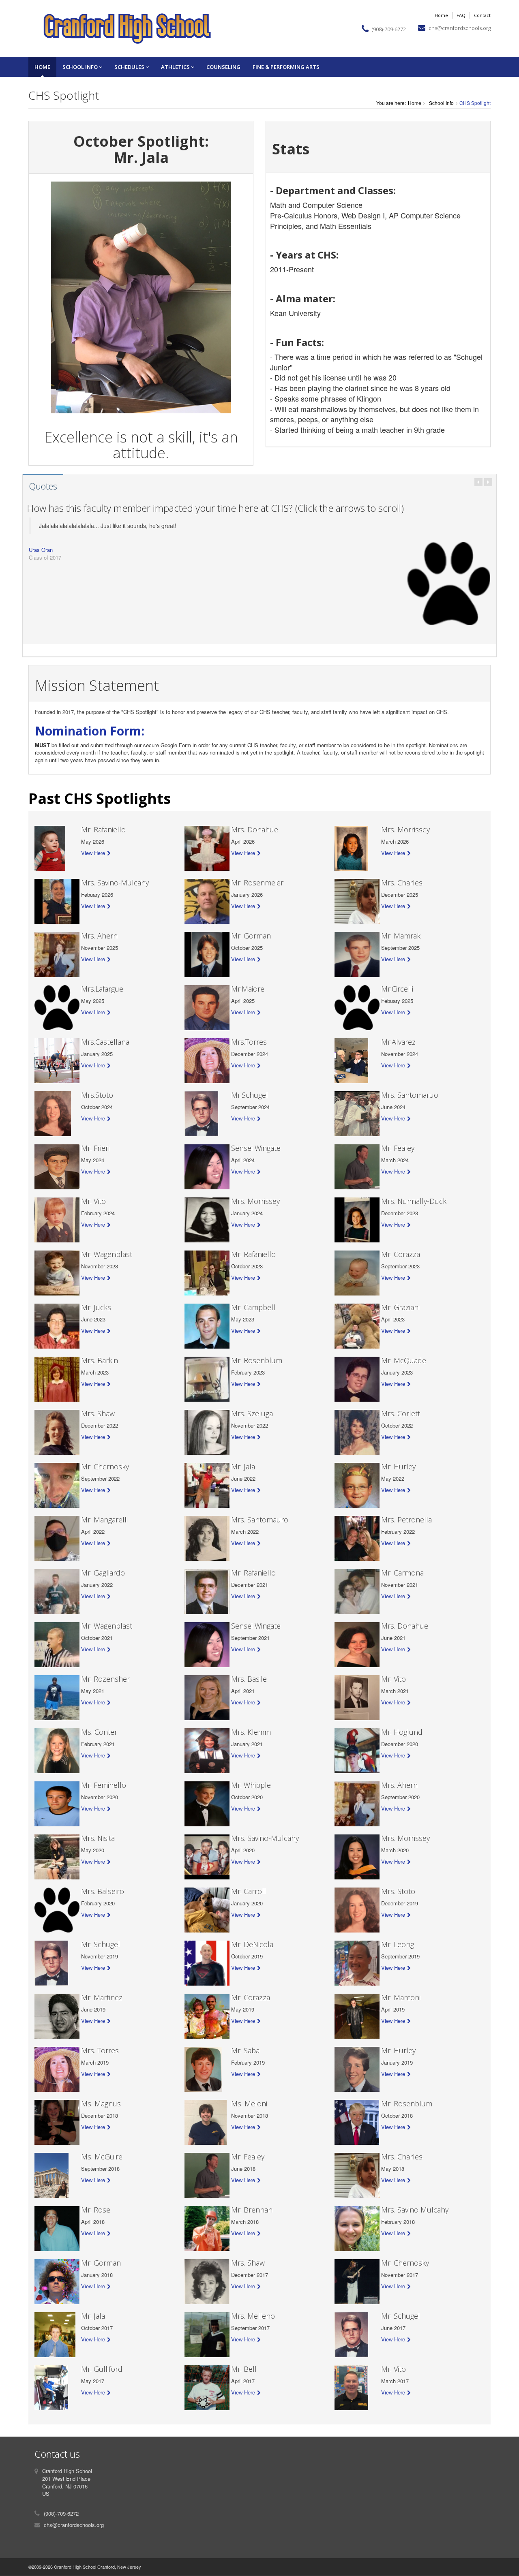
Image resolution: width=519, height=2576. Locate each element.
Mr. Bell (244, 2369)
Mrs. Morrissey (405, 829)
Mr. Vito (93, 1201)
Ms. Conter (99, 1732)
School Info (81, 67)
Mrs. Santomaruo (410, 1095)
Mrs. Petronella (406, 1520)
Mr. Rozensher (105, 1679)
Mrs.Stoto (97, 1095)
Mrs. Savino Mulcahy (415, 2210)
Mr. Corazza (401, 1254)
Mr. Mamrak (401, 936)
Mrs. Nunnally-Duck (414, 1201)
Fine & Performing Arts (286, 67)
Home (441, 15)
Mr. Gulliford (102, 2369)
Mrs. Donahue (255, 829)
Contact (482, 15)
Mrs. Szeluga (252, 1413)
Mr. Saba (245, 2050)
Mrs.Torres (249, 1042)
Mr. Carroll (249, 1891)
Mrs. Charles (402, 883)
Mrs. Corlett (401, 1413)
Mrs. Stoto (398, 1891)
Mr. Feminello (104, 1785)
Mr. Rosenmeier (257, 883)
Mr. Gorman (251, 936)
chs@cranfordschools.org (460, 28)
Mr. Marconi (401, 1997)
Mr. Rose (96, 2210)
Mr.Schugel (250, 1095)
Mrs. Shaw (98, 1413)
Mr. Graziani (400, 1307)
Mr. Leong (398, 1944)
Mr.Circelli (397, 989)
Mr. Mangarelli (104, 1520)
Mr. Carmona (402, 1573)
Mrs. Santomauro (260, 1520)
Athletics (176, 67)
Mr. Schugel (101, 1944)
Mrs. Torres (100, 2050)
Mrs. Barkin (100, 1360)
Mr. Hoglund (402, 1732)
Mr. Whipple (251, 1785)
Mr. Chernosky (105, 1467)
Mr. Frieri (95, 1148)
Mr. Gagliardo (103, 1573)
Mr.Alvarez (398, 1042)
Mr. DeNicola (252, 1944)
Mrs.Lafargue (102, 989)
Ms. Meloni (249, 2104)
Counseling (223, 67)
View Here (93, 853)
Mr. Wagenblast (107, 1254)
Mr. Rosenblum (257, 1360)
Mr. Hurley (398, 1467)
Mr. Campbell (253, 1307)
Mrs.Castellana (105, 1042)
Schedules (130, 67)
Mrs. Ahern (99, 936)
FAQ (461, 15)
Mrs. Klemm (251, 1732)
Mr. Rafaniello (103, 829)
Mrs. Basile (249, 1679)
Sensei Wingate (256, 1148)
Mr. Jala (243, 1467)
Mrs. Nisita (98, 1838)
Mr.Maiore (248, 989)
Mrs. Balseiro (103, 1891)
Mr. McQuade (404, 1360)
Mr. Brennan (252, 2210)
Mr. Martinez (102, 1997)
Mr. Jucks (96, 1307)
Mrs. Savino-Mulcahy (115, 883)
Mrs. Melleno (253, 2316)
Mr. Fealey (398, 1148)
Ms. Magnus (101, 2104)
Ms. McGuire (102, 2157)
